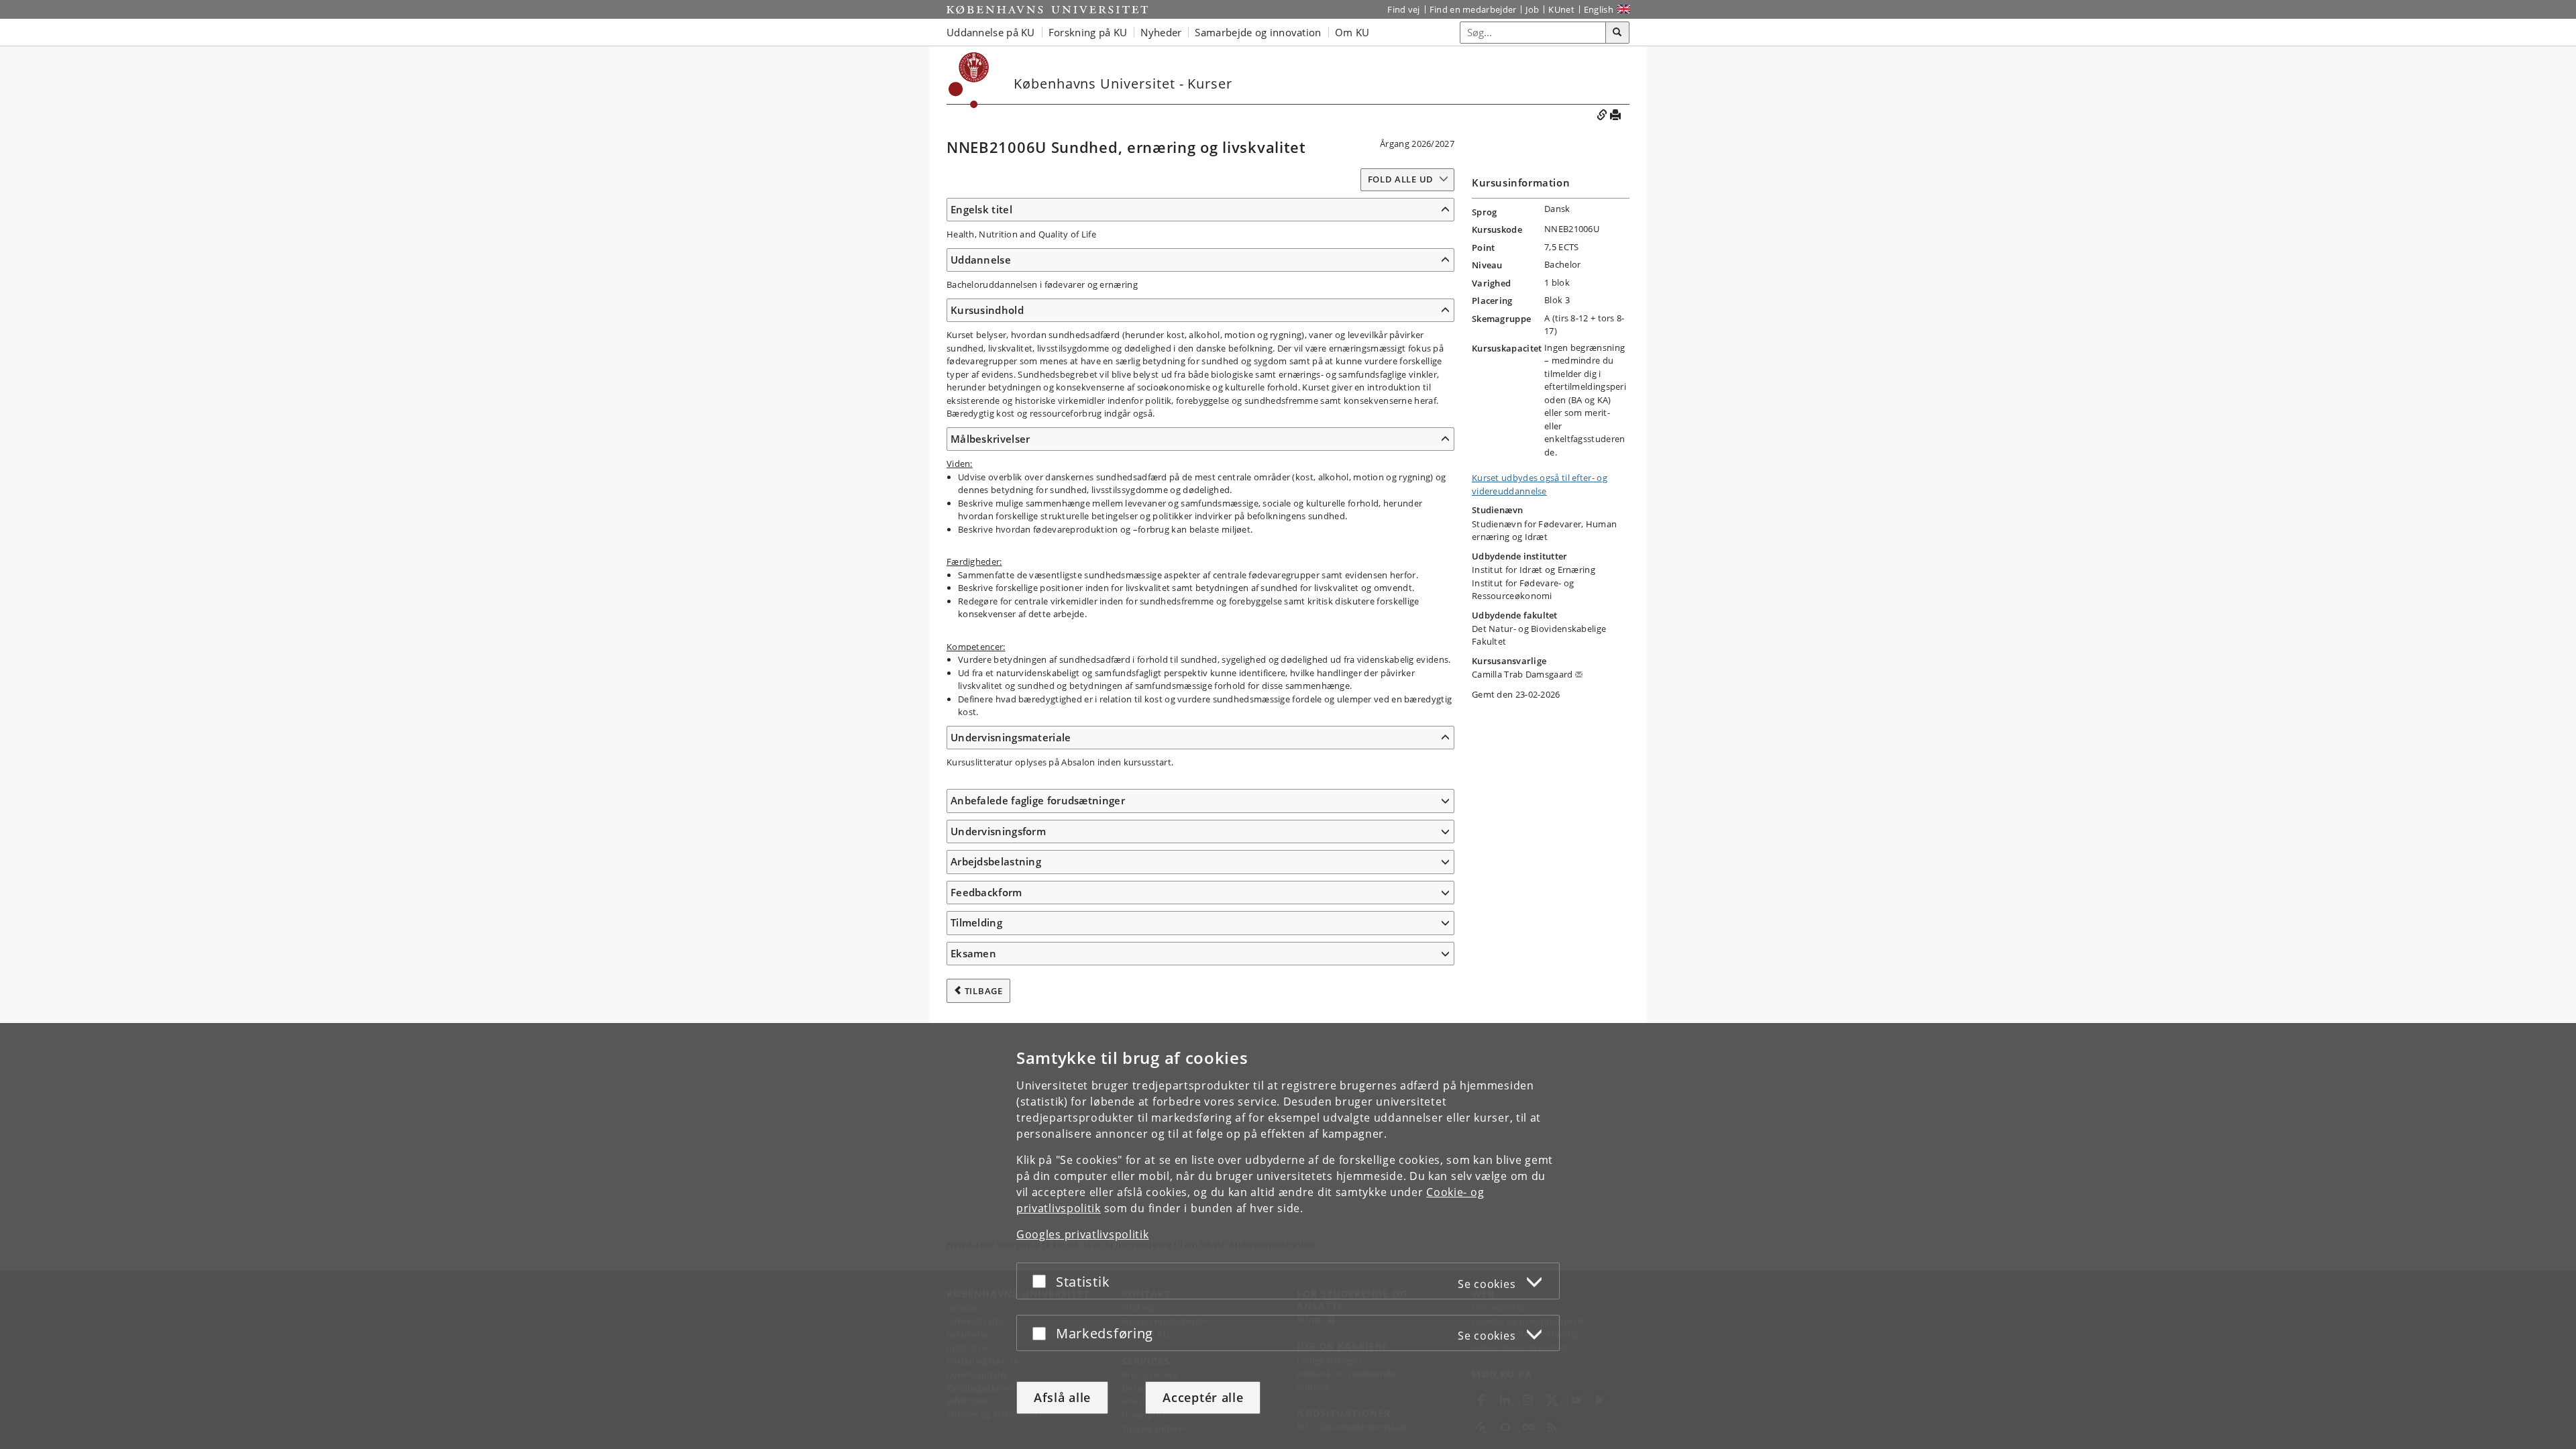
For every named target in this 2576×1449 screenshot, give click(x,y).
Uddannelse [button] (981, 260)
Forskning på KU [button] (1088, 32)
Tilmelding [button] (976, 922)
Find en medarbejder (1473, 9)
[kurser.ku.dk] (969, 80)
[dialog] (1288, 1236)
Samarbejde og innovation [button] (1258, 32)
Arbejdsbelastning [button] (996, 861)
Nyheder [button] (1161, 32)
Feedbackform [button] (986, 892)
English (1599, 9)
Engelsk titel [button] (981, 209)
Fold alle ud (1401, 179)
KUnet (1561, 9)
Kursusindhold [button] (987, 310)
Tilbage (984, 991)
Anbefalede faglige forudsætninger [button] (1038, 800)
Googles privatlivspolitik (1083, 1234)
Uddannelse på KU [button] (991, 32)
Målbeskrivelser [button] (990, 439)
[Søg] (1617, 33)
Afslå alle (1062, 1397)
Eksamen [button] (973, 953)
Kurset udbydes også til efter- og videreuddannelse (1540, 484)
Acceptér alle (1203, 1397)
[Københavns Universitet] (1047, 9)
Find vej (1403, 9)
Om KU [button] (1352, 32)
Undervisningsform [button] (998, 831)
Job (1532, 9)
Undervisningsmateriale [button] (1011, 737)
